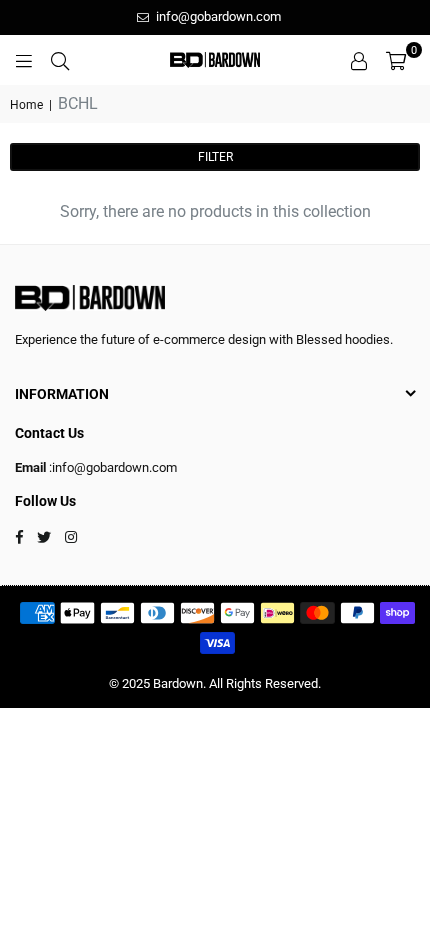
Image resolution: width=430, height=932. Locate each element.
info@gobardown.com (217, 16)
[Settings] (359, 60)
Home (26, 105)
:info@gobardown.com (111, 467)
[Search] (60, 60)
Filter (215, 157)
